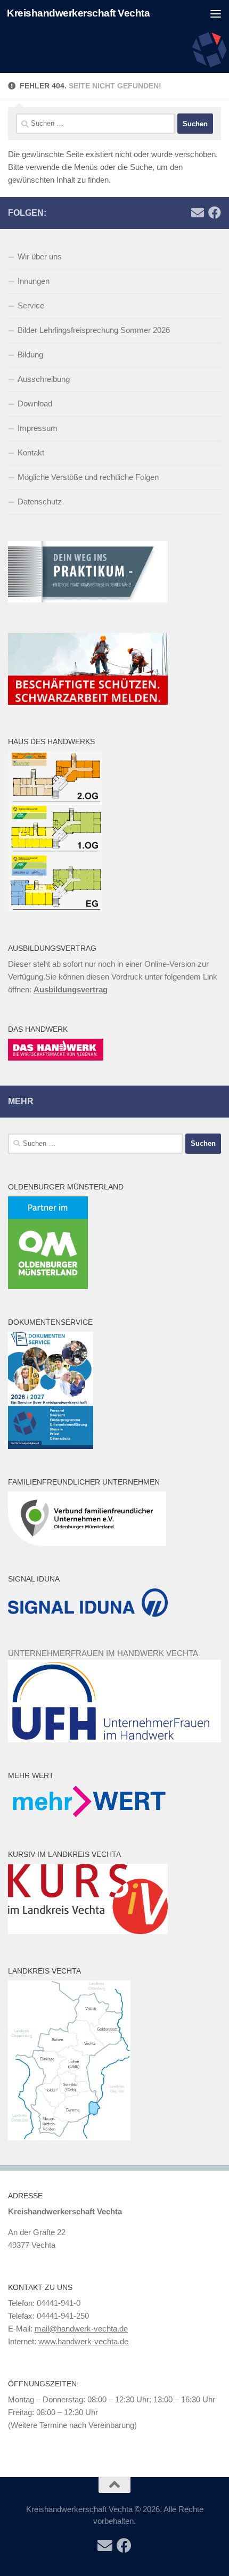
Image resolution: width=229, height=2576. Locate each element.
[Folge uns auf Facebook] (215, 213)
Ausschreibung (44, 379)
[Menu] (216, 13)
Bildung (30, 354)
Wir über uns (40, 256)
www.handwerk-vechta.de (83, 2341)
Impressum (38, 428)
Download (35, 403)
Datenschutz (40, 502)
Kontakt (31, 453)
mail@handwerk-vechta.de (81, 2329)
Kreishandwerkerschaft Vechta (78, 13)
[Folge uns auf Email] (198, 213)
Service (31, 305)
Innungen (34, 281)
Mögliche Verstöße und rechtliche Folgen (88, 477)
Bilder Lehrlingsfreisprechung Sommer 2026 (94, 330)
